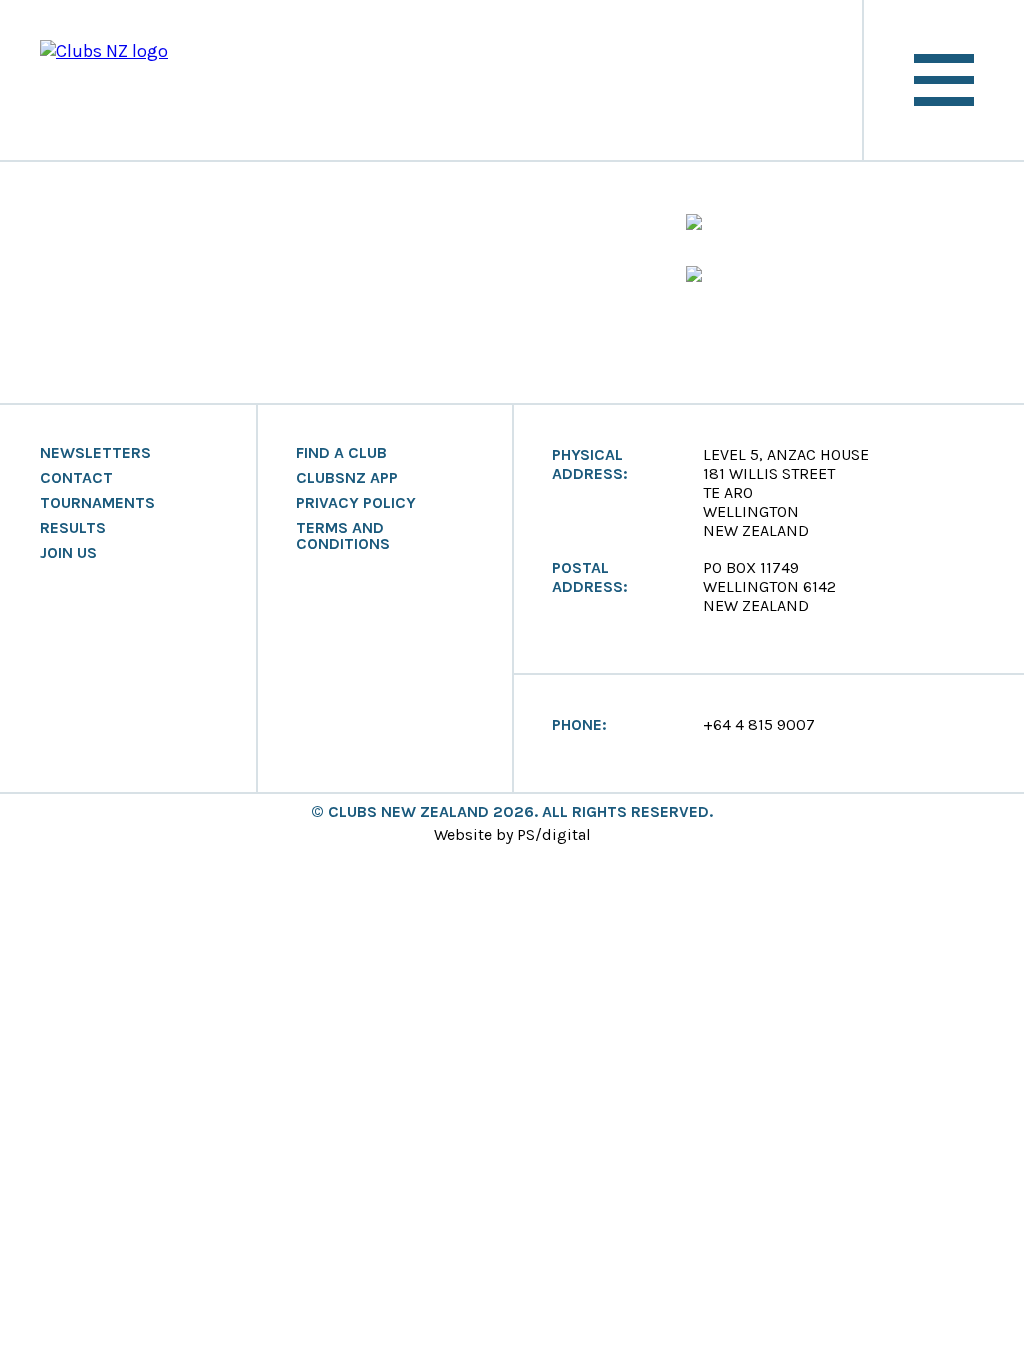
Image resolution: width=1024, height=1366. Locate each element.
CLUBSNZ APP (347, 478)
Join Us (68, 553)
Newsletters (95, 453)
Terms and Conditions (343, 536)
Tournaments (97, 503)
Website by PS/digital (512, 834)
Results (73, 528)
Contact (76, 478)
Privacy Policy (356, 503)
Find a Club (341, 453)
